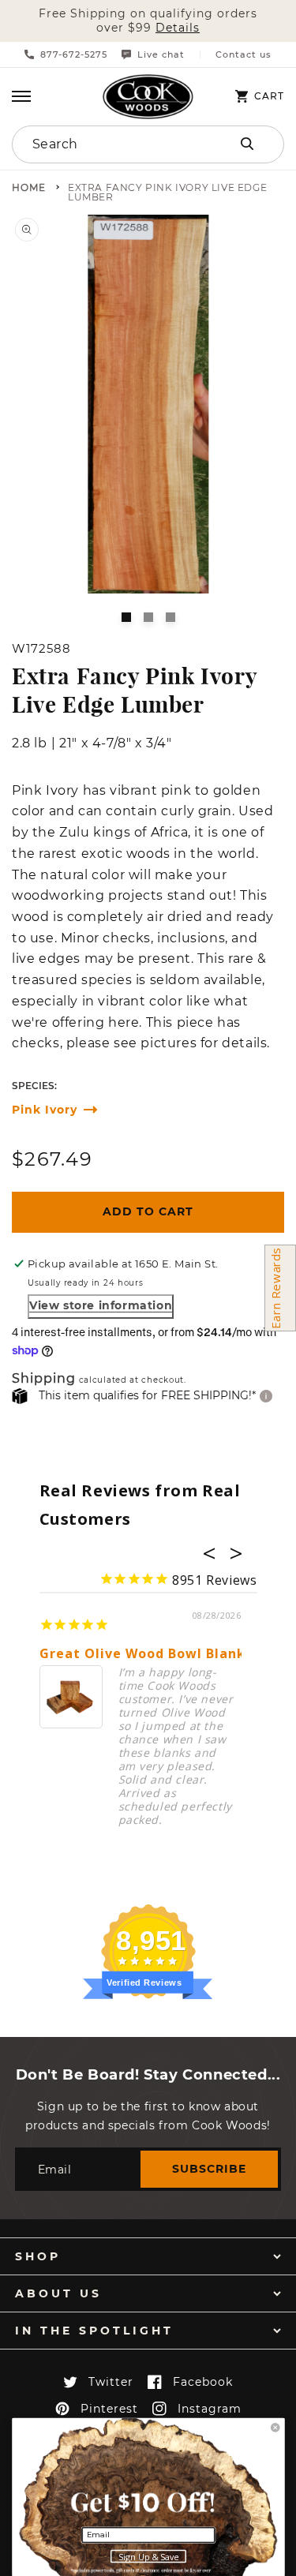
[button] (21, 96)
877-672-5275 (74, 54)
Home (29, 188)
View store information (101, 1305)
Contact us (244, 55)
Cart (269, 96)
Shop (38, 2256)
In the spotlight (94, 2331)
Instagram (210, 2409)
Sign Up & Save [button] (148, 2557)
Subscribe (209, 2169)
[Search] (247, 144)
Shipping (44, 1379)
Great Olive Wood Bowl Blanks (146, 1654)
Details (178, 28)
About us (58, 2293)
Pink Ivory (45, 1110)
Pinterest (109, 2409)
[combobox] (108, 144)
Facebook (203, 2382)
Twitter (111, 2382)
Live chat (161, 54)
